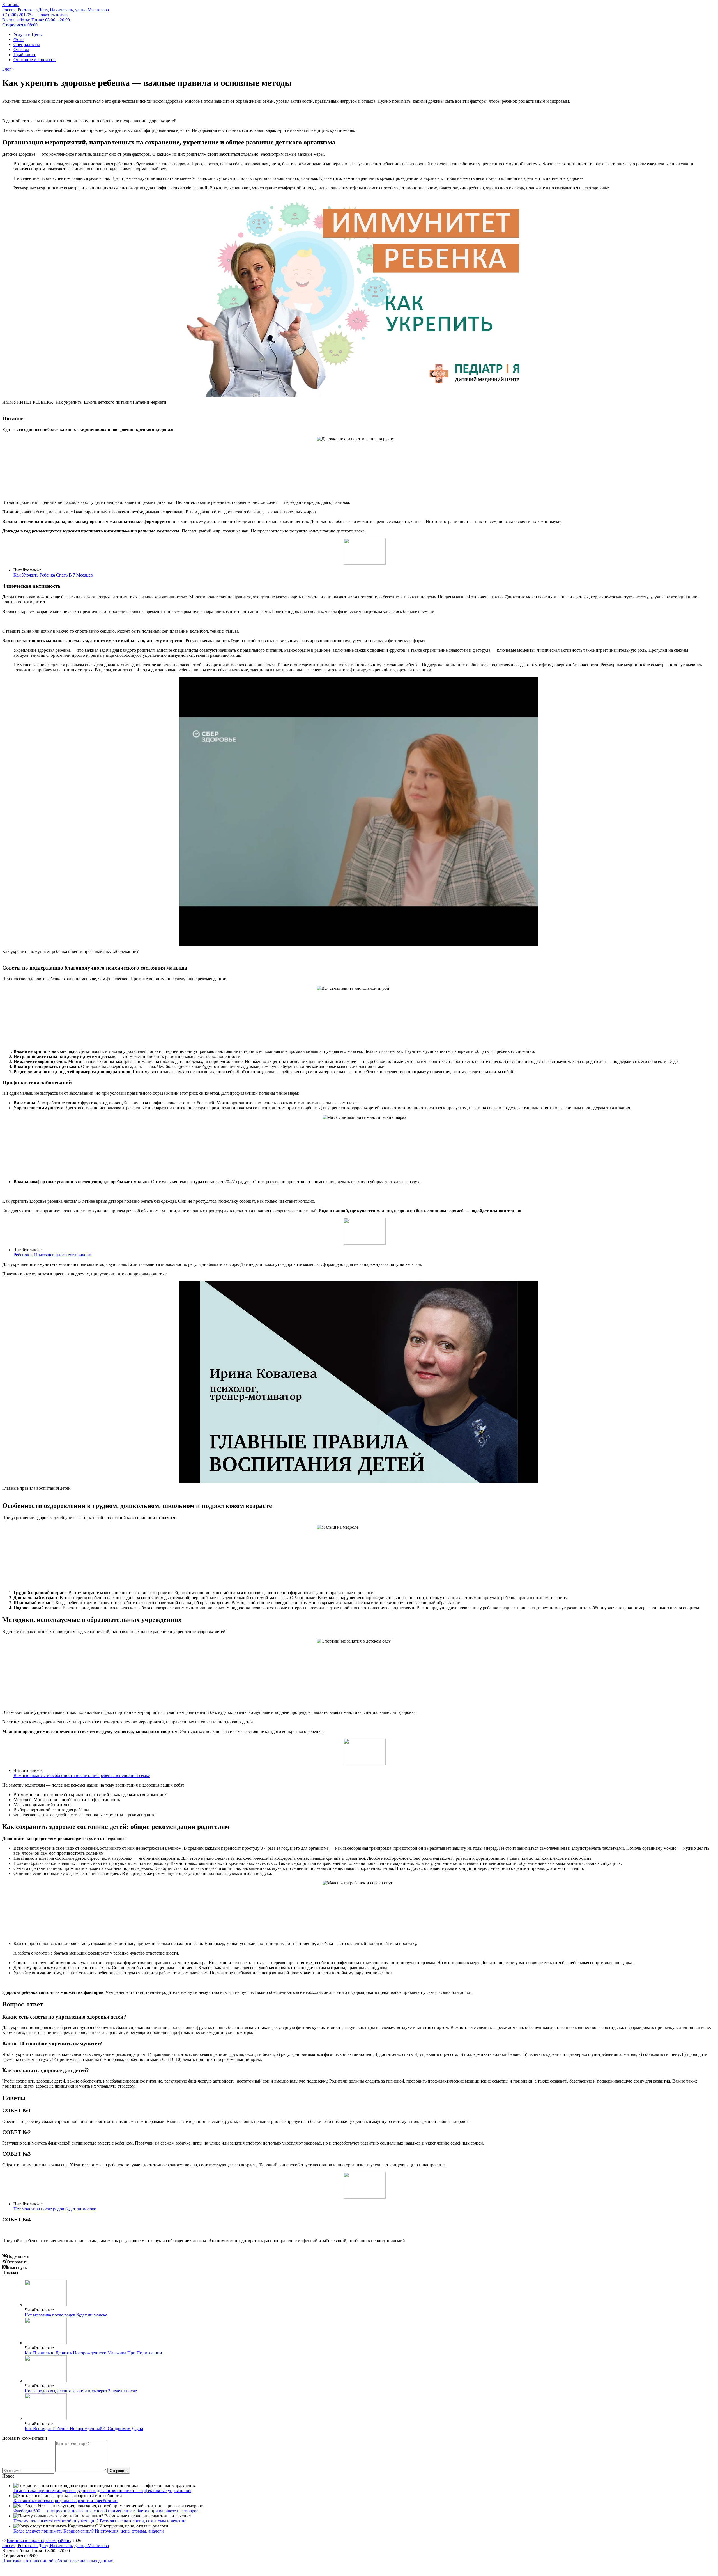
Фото (19, 39)
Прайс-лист (25, 55)
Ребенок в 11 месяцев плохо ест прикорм (52, 1255)
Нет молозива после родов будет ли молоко (55, 2209)
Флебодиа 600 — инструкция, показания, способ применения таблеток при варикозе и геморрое (106, 2511)
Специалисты (27, 44)
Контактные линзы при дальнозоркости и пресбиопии (65, 2501)
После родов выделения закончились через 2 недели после (81, 2391)
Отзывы (21, 50)
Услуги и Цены (28, 34)
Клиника (11, 5)
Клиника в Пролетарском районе (38, 2541)
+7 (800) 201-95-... (35, 15)
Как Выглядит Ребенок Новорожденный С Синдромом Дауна (84, 2429)
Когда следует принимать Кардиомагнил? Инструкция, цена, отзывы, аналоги (89, 2531)
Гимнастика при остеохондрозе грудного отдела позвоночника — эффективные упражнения (102, 2491)
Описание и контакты (34, 60)
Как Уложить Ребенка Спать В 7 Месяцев (53, 575)
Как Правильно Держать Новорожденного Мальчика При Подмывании (93, 2353)
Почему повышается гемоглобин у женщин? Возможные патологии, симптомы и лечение (100, 2521)
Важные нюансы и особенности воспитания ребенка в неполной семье (82, 1775)
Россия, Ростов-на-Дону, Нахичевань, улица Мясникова (56, 10)
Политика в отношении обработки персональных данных (58, 2561)
